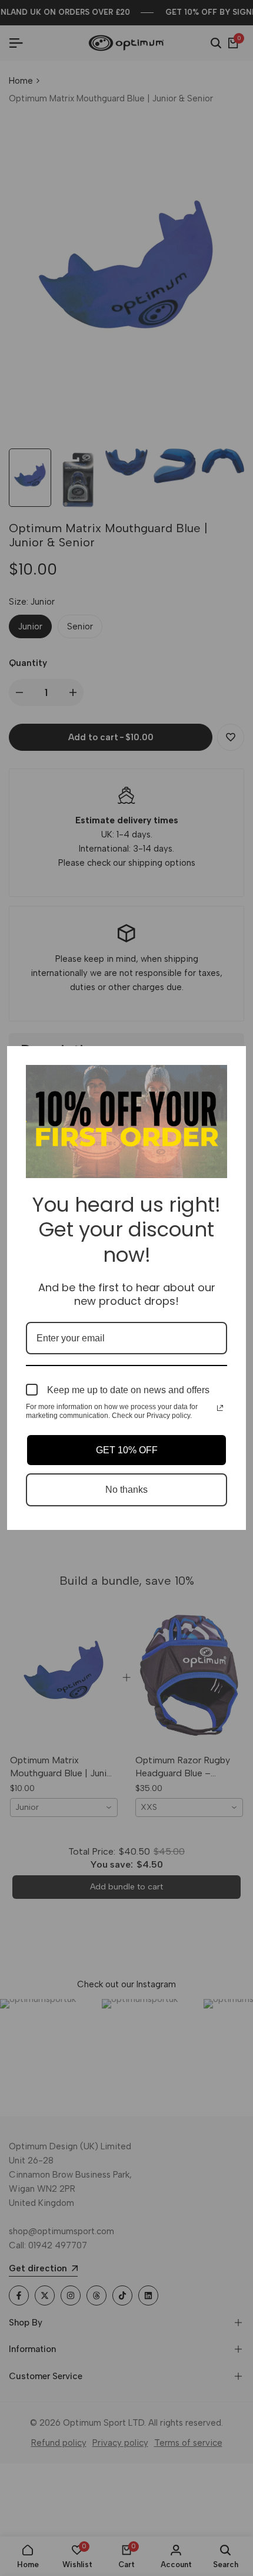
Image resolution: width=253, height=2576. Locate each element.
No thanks (126, 1490)
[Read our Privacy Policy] (220, 1408)
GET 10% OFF (127, 1450)
